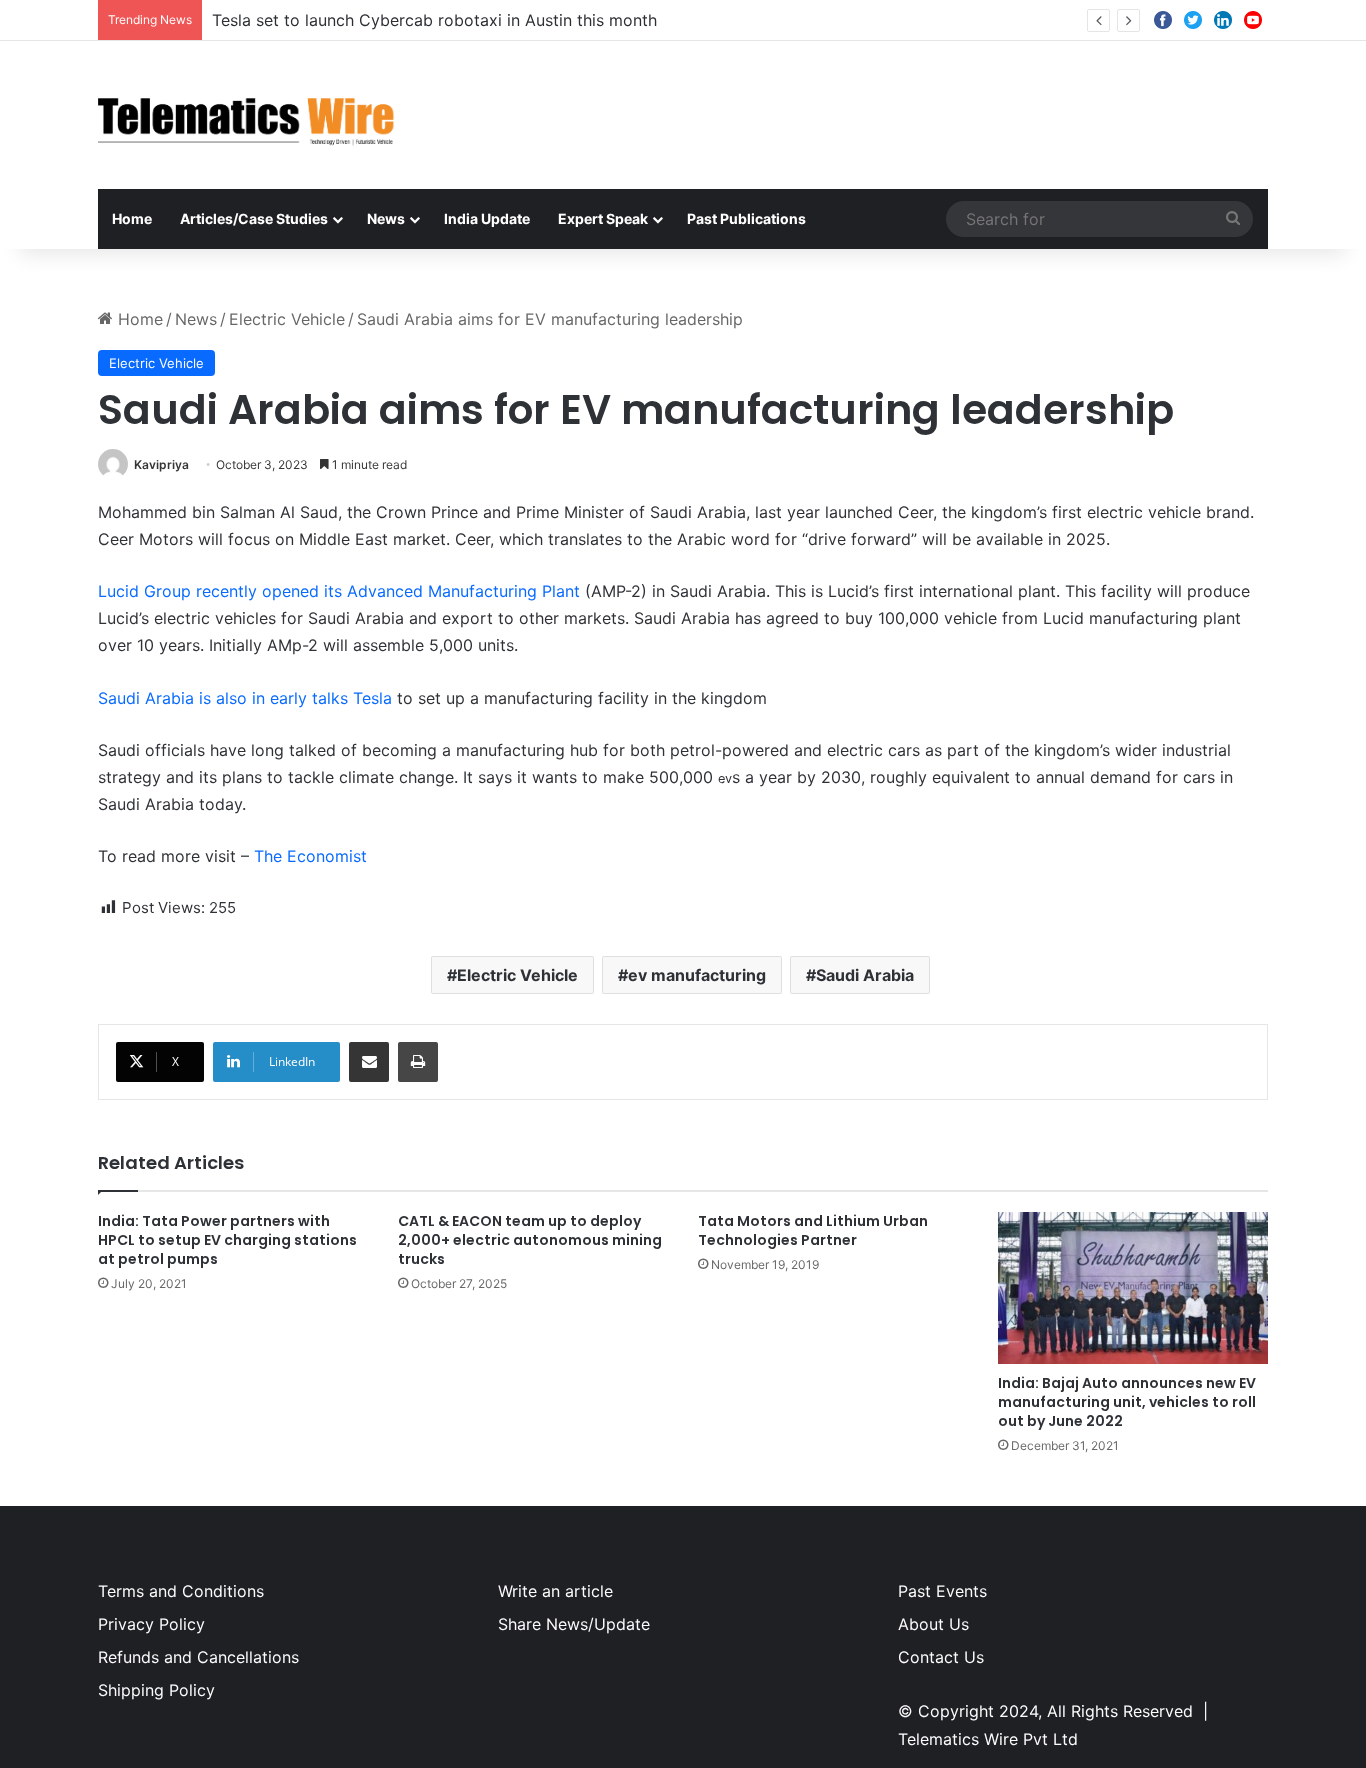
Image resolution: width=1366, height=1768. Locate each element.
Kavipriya (161, 464)
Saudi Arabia (865, 975)
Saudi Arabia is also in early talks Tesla (245, 698)
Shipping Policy (156, 1690)
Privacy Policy (151, 1624)
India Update (487, 218)
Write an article (555, 1591)
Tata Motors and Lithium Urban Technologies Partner (813, 1230)
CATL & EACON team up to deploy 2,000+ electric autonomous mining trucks (530, 1240)
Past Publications (746, 218)
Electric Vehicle (287, 319)
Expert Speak (603, 218)
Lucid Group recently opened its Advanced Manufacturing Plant (341, 591)
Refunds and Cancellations (198, 1657)
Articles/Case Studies (254, 218)
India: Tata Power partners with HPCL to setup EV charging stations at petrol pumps (227, 1240)
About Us (933, 1624)
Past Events (942, 1591)
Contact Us (941, 1657)
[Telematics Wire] (247, 115)
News (386, 218)
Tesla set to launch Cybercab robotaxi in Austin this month (434, 20)
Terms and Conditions (181, 1591)
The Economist (310, 856)
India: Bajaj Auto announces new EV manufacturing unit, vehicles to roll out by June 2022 (1127, 1402)
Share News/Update (574, 1624)
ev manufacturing (697, 975)
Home (132, 218)
